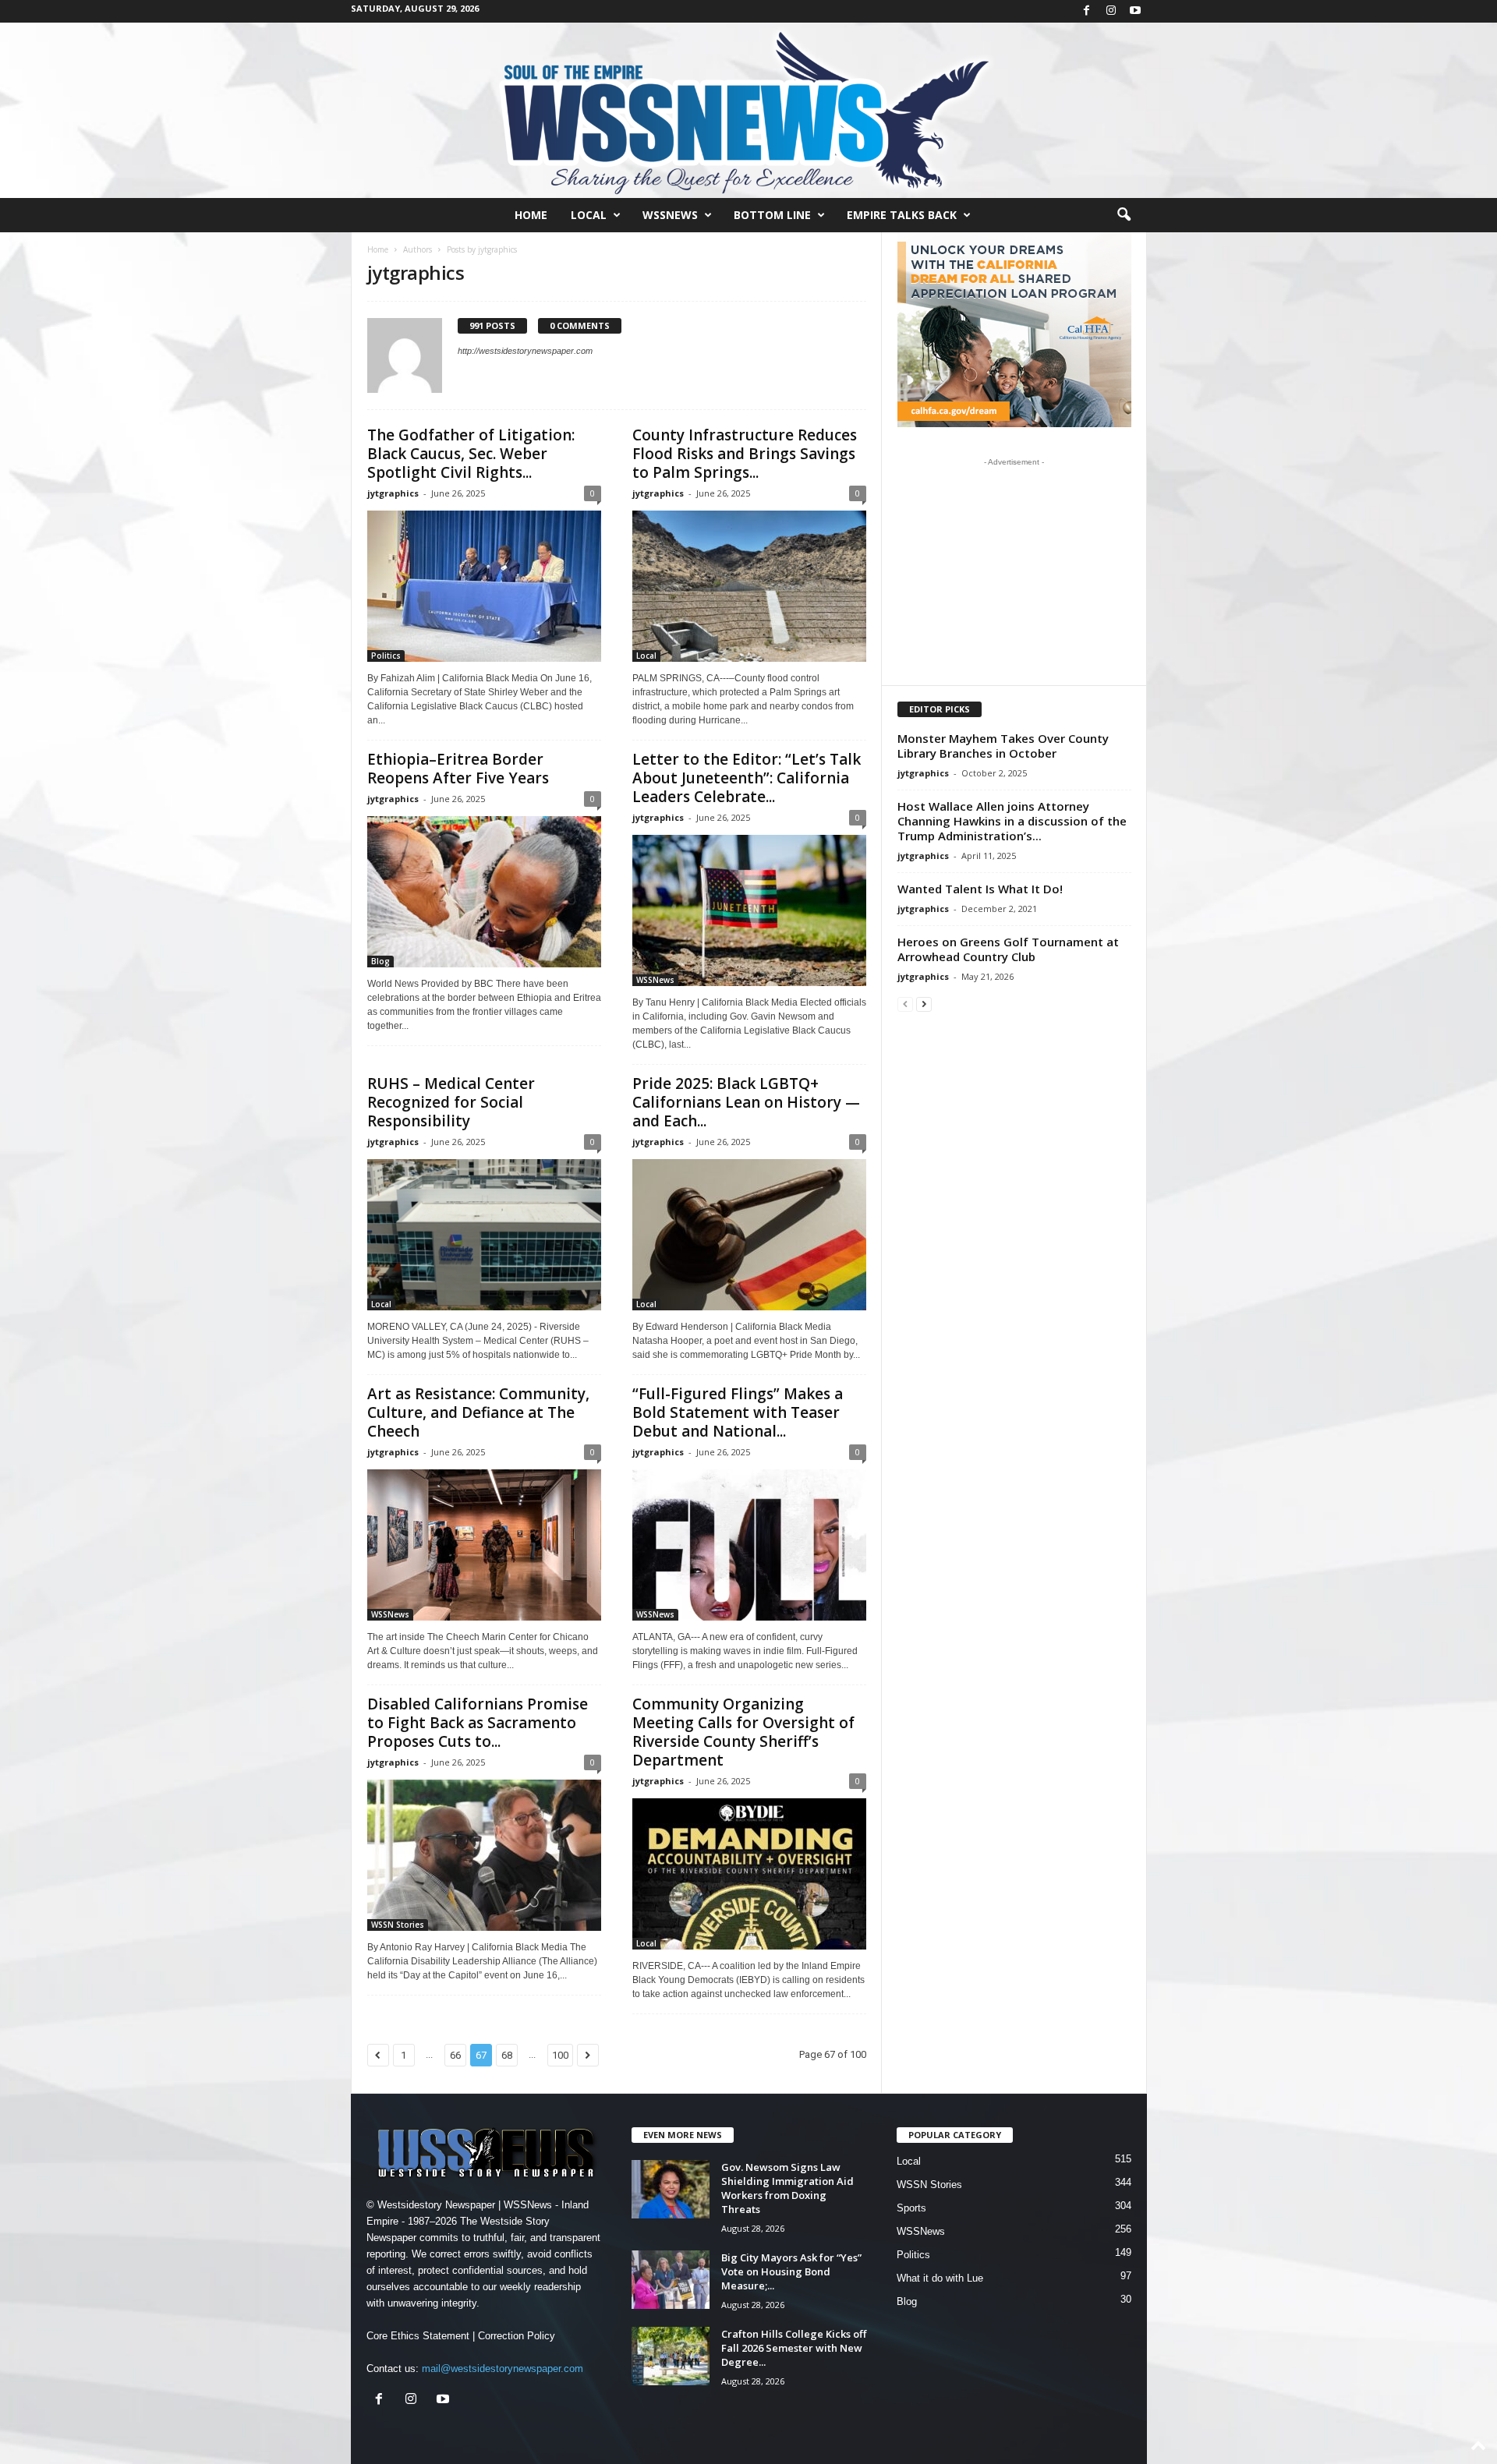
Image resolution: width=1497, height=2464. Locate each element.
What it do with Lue (940, 2278)
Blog (380, 961)
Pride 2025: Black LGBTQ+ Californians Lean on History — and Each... (746, 1102)
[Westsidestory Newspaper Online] (748, 110)
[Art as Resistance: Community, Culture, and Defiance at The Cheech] (484, 1545)
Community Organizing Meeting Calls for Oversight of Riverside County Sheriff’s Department (743, 1732)
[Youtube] (1135, 11)
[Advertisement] (1014, 571)
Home (531, 215)
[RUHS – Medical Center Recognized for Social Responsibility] (484, 1235)
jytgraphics (393, 493)
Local (589, 215)
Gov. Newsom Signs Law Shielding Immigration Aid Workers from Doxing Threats (787, 2188)
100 (560, 2055)
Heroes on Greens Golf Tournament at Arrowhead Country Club (1008, 949)
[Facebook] (1087, 11)
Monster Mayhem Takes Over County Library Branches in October (1003, 746)
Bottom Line (772, 215)
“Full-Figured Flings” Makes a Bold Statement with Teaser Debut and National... (738, 1412)
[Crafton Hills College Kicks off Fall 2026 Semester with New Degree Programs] (671, 2356)
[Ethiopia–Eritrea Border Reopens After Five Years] (484, 892)
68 (507, 2055)
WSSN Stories (398, 1925)
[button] (1124, 215)
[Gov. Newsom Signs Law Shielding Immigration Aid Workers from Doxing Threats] (671, 2189)
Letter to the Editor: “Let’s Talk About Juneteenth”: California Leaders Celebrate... (747, 778)
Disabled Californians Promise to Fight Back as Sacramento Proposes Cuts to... (478, 1723)
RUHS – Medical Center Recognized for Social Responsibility (451, 1102)
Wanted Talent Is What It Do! (980, 889)
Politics (386, 656)
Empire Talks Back (902, 215)
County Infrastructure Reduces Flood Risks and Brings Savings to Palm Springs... (745, 454)
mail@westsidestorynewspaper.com (503, 2369)
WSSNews (670, 215)
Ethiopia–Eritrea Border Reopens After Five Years (458, 769)
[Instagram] (1111, 11)
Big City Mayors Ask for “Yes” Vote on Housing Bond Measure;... (791, 2271)
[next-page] (924, 1004)
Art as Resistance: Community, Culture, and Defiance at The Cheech (478, 1412)
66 (455, 2055)
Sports (911, 2208)
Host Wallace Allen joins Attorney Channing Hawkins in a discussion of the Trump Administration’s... (1012, 821)
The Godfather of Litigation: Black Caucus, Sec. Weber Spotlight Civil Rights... (471, 454)
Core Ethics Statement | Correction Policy (461, 2336)
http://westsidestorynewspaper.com (525, 351)
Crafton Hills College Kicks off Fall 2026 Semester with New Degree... (794, 2348)
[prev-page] (905, 1004)
